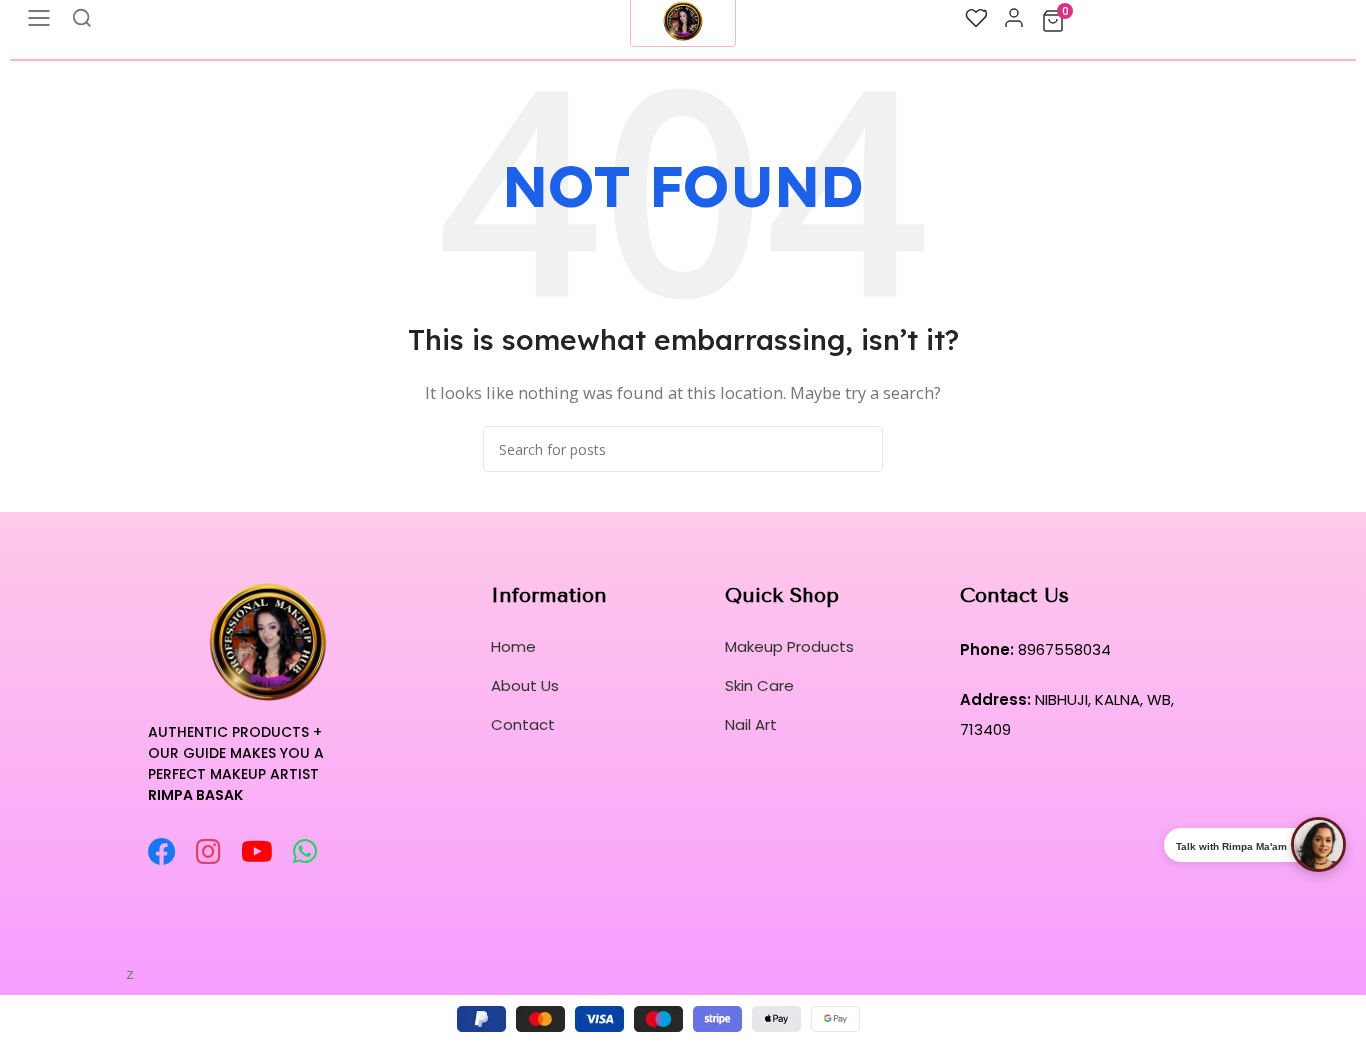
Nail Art (751, 724)
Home (513, 646)
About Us (525, 685)
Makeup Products (789, 646)
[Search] (860, 449)
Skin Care (759, 685)
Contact (523, 724)
